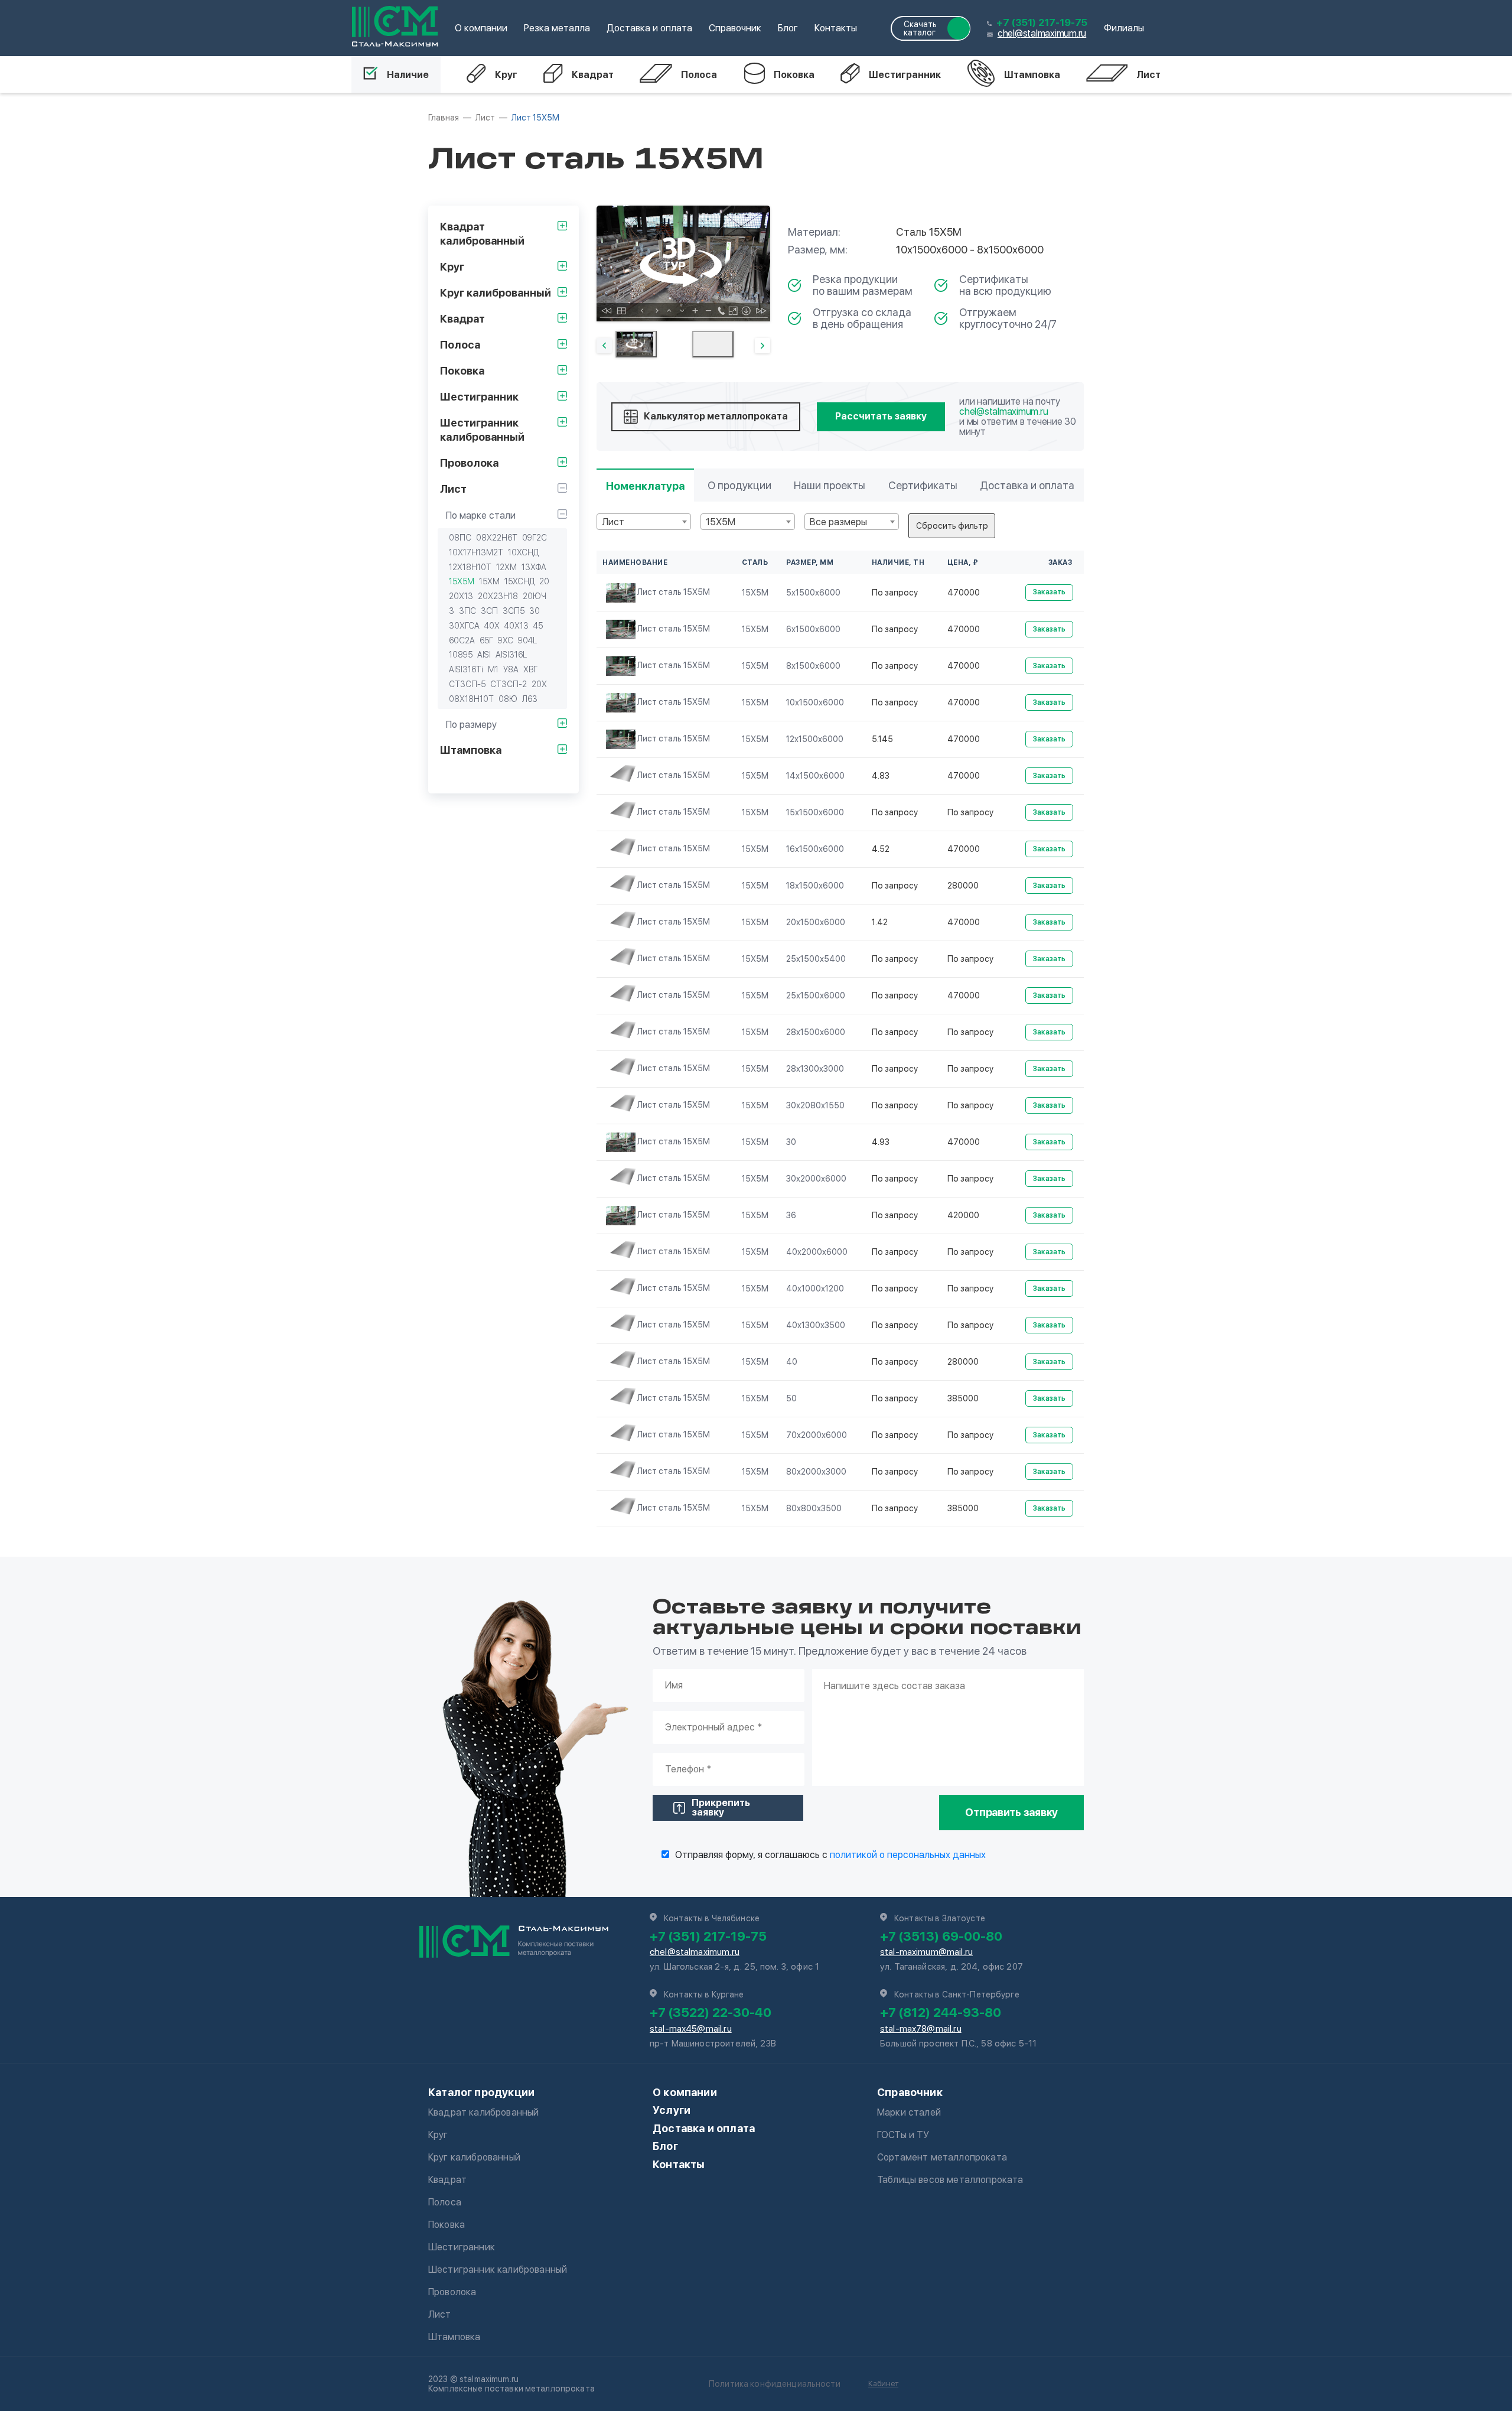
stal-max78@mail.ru (921, 2029)
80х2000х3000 (816, 1472)
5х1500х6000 (813, 593)
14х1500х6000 (815, 776)
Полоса (699, 75)
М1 (493, 669)
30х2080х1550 (815, 1105)
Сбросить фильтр (952, 526)
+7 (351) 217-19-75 (1042, 23)
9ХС (506, 640)
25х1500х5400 (816, 959)
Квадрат (593, 75)
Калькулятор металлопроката (716, 416)
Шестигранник (905, 75)
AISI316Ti (466, 669)
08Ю (508, 699)
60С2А (462, 640)
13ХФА (534, 567)
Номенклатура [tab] (645, 486)
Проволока (452, 2292)
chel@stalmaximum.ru (1042, 33)
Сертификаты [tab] (923, 485)
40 (792, 1362)
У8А (511, 669)
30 (535, 611)
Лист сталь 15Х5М (674, 592)
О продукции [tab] (739, 485)
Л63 (530, 699)
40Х (492, 626)
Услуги (672, 2110)
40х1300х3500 (816, 1325)
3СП (489, 611)
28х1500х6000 (816, 1032)
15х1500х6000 (815, 812)
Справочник (735, 28)
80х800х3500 (814, 1508)
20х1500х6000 (816, 922)
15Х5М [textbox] (721, 522)
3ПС (467, 611)
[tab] (636, 344)
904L (527, 640)
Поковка (794, 75)
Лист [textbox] (613, 522)
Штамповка (1032, 75)
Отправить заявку (1011, 1812)
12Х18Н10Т (470, 567)
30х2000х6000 (816, 1179)
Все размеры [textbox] (838, 522)
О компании (481, 28)
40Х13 (517, 626)
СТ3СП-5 (467, 684)
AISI (484, 655)
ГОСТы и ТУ (903, 2135)
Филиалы (1124, 28)
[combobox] (644, 522)
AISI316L (511, 655)
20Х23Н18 (498, 596)
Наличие (408, 75)
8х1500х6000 (813, 666)
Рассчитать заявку (881, 416)
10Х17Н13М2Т (476, 552)
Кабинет (883, 2384)
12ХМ (506, 567)
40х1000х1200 (815, 1289)
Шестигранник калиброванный (498, 2270)
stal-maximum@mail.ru (926, 1952)
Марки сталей (909, 2112)
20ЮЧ (535, 596)
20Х (539, 684)
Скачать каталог (920, 28)
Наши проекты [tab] (830, 485)
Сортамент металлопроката (942, 2157)
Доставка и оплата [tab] (1027, 485)
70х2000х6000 (817, 1435)
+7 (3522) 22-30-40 (711, 2012)
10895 (461, 655)
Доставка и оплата (649, 28)
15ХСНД (519, 581)
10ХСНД (523, 552)
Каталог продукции (481, 2092)
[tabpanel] (683, 263)
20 (544, 581)
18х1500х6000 (815, 886)
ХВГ (530, 669)
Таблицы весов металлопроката (950, 2180)
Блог (788, 28)
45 (538, 626)
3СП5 (514, 611)
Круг (506, 75)
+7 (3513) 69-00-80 (941, 1936)
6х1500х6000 (813, 629)
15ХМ (489, 581)
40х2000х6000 (817, 1252)
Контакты (836, 28)
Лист (1148, 75)
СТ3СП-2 (509, 684)
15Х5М (462, 581)
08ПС (460, 538)
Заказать (1049, 592)
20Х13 (461, 596)
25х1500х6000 (816, 995)
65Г (486, 640)
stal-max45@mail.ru (691, 2029)
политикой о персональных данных (908, 1855)
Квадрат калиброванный (483, 2112)
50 (791, 1398)
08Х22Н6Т (497, 538)
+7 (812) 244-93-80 (941, 2012)
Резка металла (557, 28)
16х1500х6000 (815, 849)
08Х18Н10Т (471, 699)
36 (791, 1215)
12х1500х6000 (815, 739)
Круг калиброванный (474, 2157)
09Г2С (535, 538)
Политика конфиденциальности (775, 2384)
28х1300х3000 (815, 1069)
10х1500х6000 (815, 702)
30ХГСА (464, 626)
